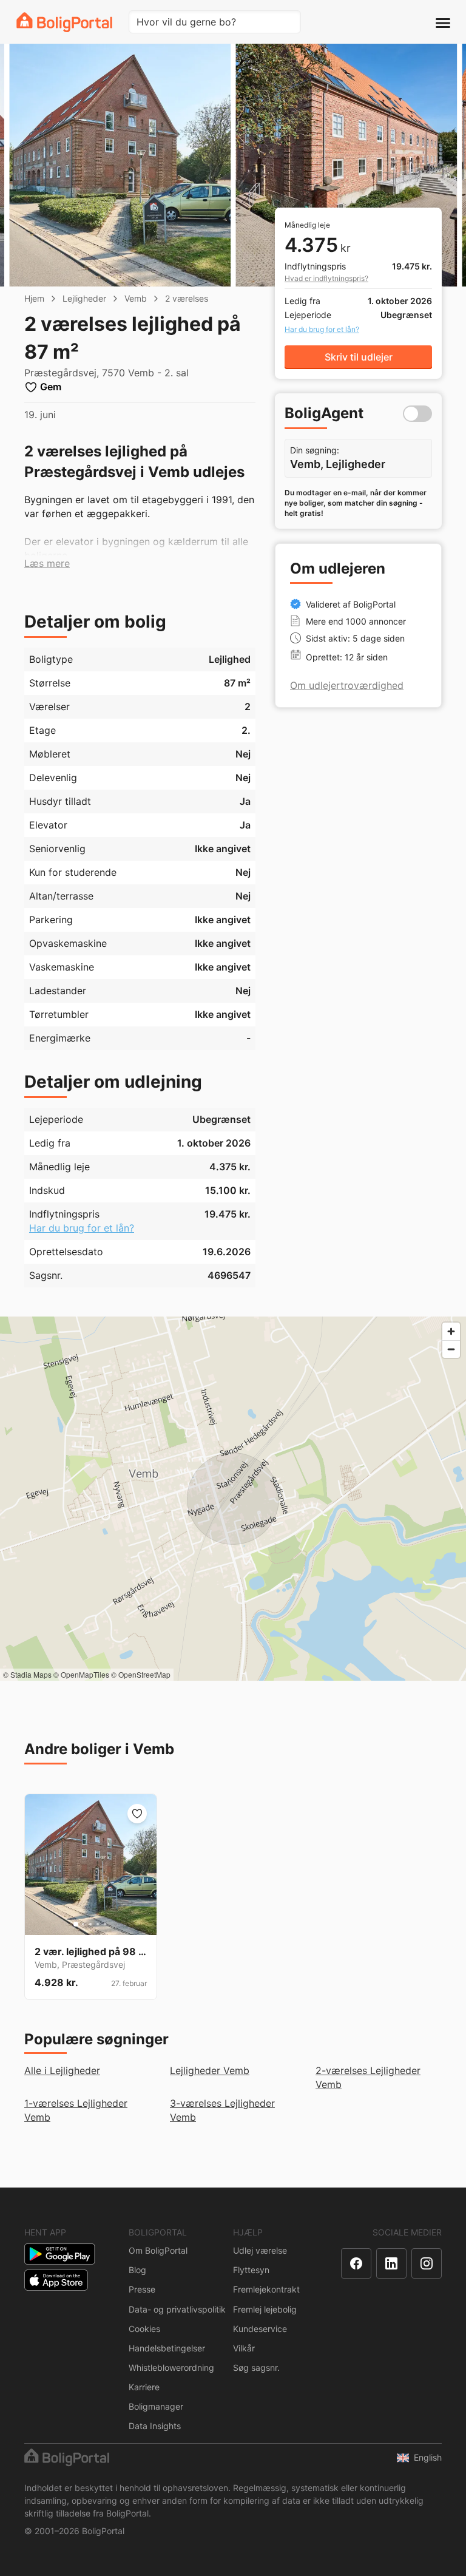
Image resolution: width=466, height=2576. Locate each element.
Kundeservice (260, 2329)
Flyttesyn (251, 2270)
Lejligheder (84, 298)
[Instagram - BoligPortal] (427, 2263)
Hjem (34, 298)
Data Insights (155, 2426)
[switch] (417, 414)
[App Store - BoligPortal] (56, 2280)
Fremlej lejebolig (265, 2309)
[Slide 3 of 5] (90, 1924)
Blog (137, 2270)
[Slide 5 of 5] (105, 1924)
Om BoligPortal (158, 2250)
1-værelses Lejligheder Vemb (76, 2110)
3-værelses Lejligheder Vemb (222, 2110)
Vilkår (244, 2348)
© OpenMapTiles (81, 1674)
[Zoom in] (451, 1331)
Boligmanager (156, 2406)
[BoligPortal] (64, 22)
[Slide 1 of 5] (76, 1924)
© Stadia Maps (27, 1674)
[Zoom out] (451, 1349)
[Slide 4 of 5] (98, 1924)
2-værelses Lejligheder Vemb (368, 2077)
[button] (47, 564)
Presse (142, 2289)
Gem (51, 387)
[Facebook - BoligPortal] (356, 2263)
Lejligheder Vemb (210, 2070)
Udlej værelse (260, 2250)
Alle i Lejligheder (62, 2070)
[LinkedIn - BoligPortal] (391, 2263)
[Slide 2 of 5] (83, 1924)
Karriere (144, 2387)
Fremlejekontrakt (266, 2289)
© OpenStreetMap (141, 1674)
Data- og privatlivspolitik (177, 2309)
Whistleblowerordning (171, 2368)
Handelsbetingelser (167, 2348)
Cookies (144, 2329)
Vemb (136, 298)
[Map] (233, 1499)
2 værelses (187, 298)
